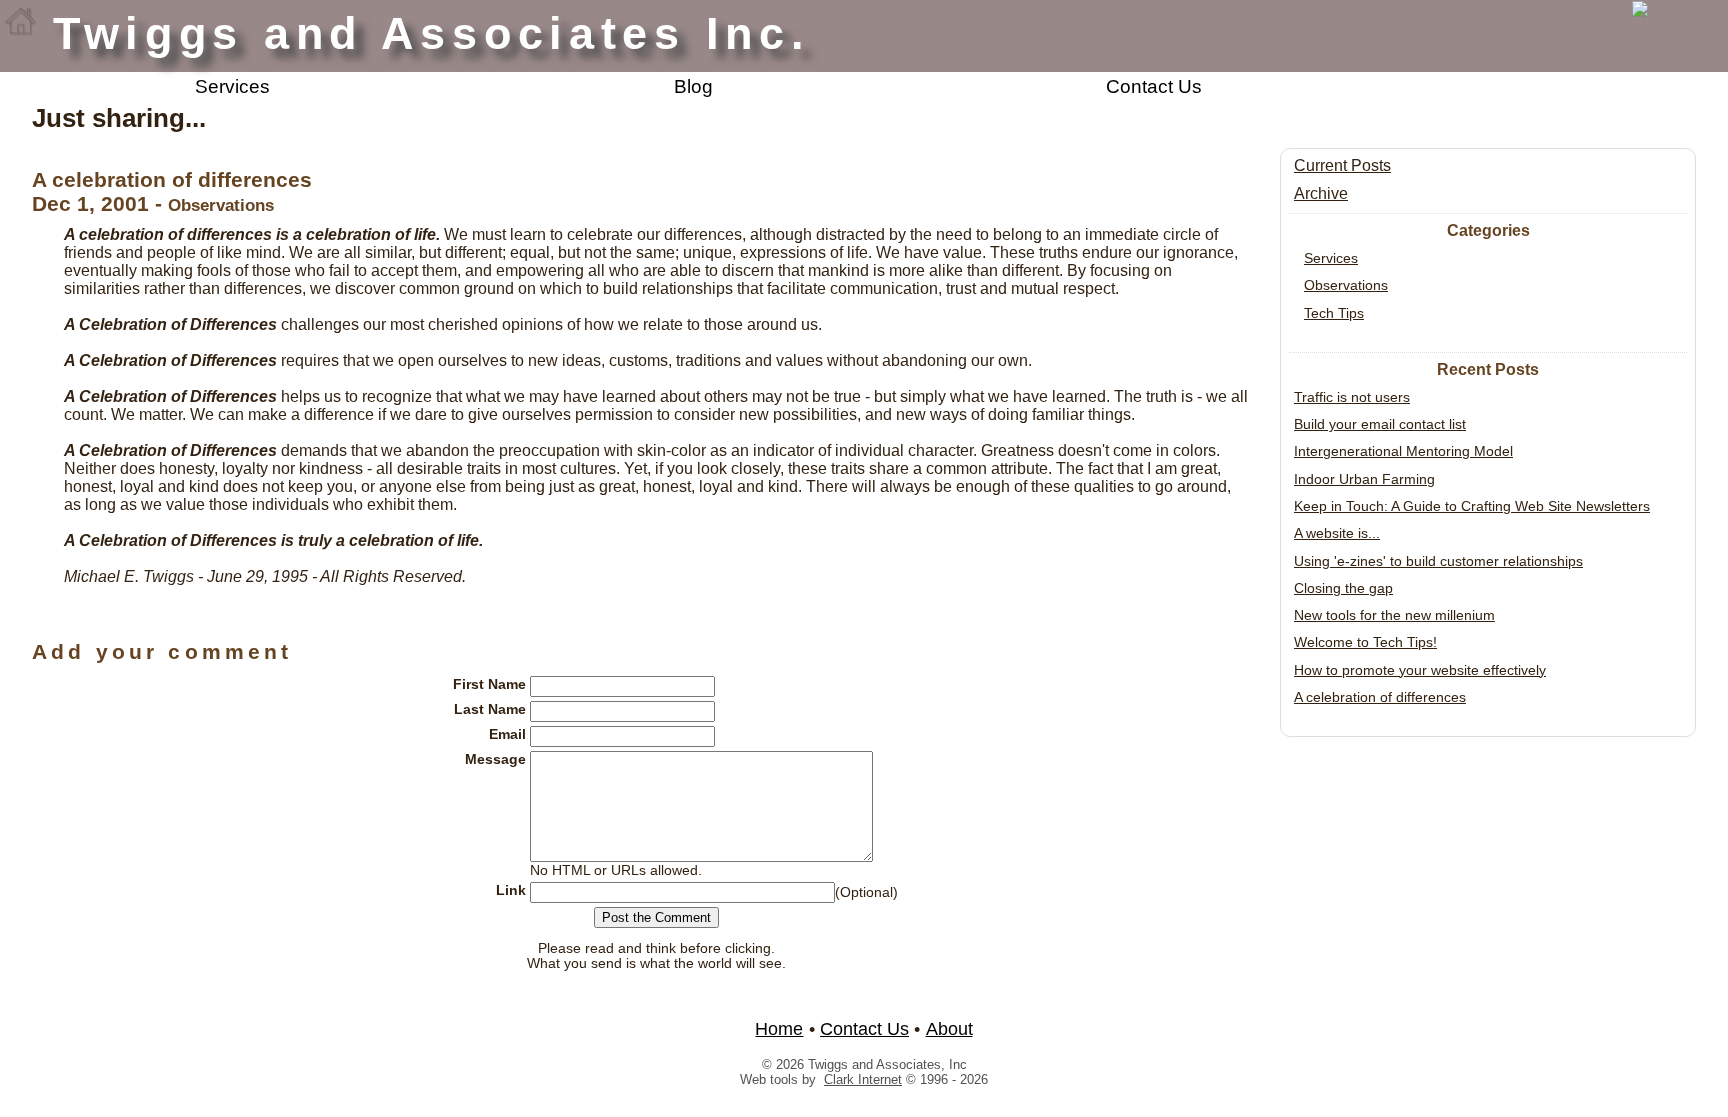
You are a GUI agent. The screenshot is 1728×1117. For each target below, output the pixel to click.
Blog (693, 86)
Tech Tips (1334, 313)
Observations (1346, 285)
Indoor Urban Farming (1364, 479)
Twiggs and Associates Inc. (432, 33)
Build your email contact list (1380, 424)
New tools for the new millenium (1394, 615)
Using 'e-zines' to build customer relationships (1438, 561)
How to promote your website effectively (1420, 670)
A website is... (1337, 533)
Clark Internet (863, 1079)
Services (232, 86)
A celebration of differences (1380, 697)
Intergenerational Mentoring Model (1403, 451)
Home (779, 1029)
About (949, 1029)
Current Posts (1342, 165)
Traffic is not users (1352, 397)
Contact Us (1154, 86)
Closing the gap (1343, 588)
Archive (1321, 193)
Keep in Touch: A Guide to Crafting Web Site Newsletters (1472, 506)
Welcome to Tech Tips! (1365, 642)
